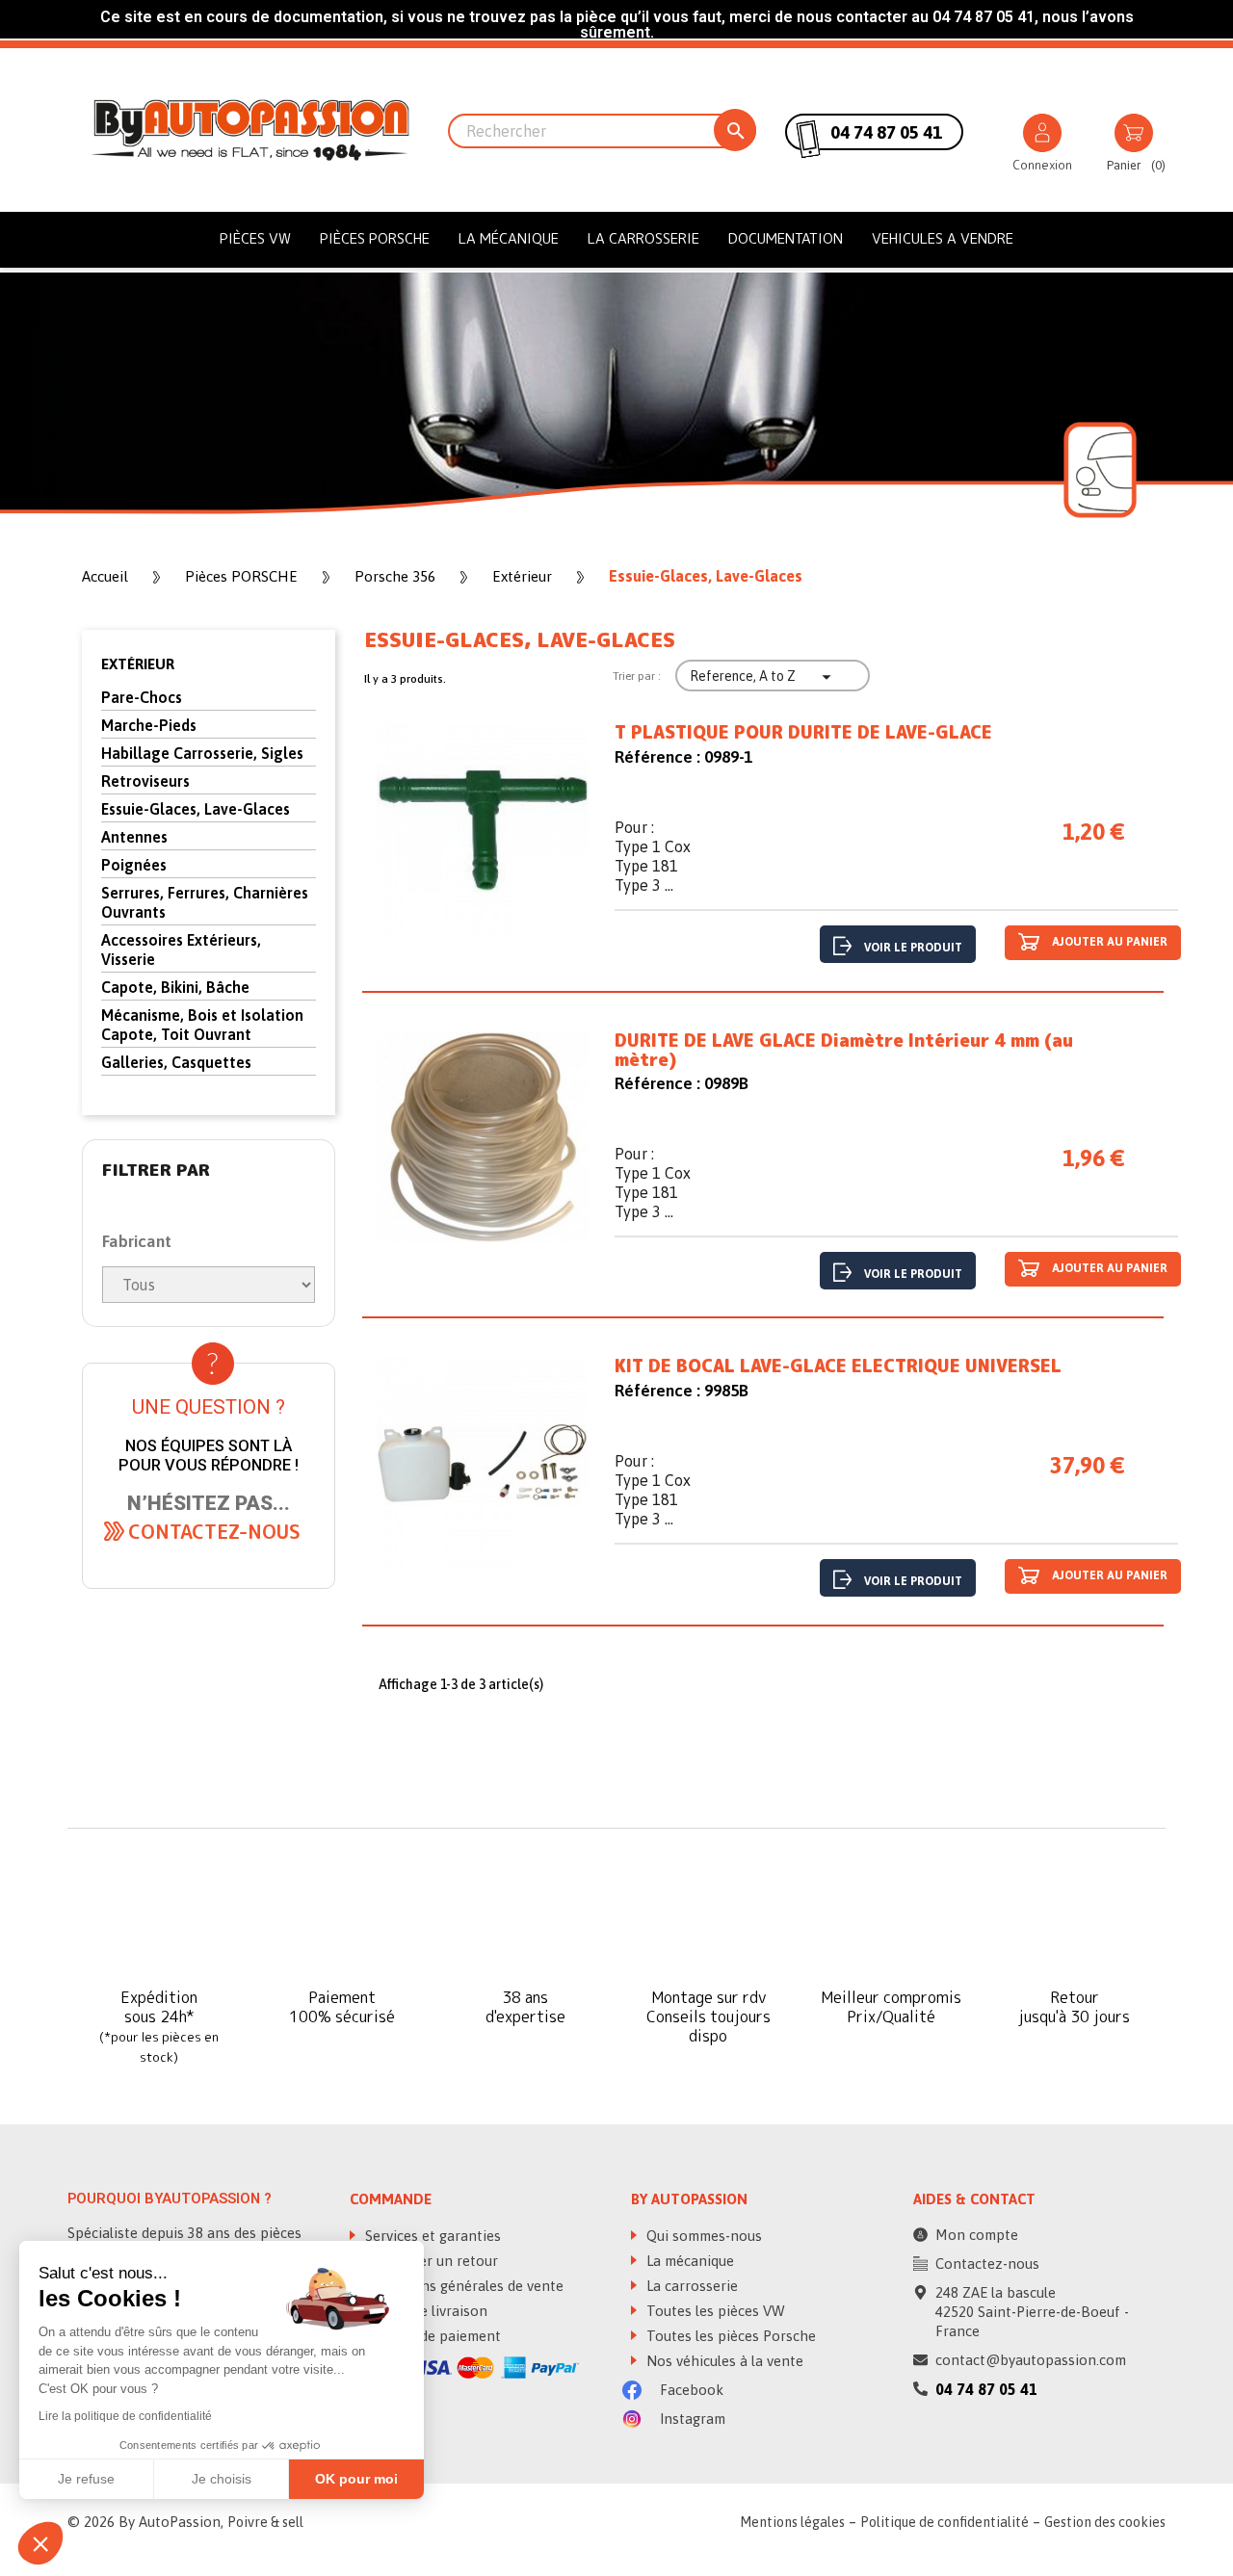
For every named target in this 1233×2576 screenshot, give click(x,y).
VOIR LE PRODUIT (913, 948)
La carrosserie (643, 238)
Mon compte (977, 2235)
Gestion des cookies (1105, 2522)
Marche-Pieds (149, 725)
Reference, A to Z (763, 677)
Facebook (690, 2390)
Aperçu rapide (482, 833)
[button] (214, 1531)
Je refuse (86, 2479)
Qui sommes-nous (702, 2236)
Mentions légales (792, 2522)
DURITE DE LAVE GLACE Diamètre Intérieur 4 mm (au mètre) (844, 1051)
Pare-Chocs (142, 697)
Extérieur (138, 664)
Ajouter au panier (1108, 942)
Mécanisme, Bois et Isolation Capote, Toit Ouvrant (202, 1025)
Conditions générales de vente (462, 2286)
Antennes (134, 837)
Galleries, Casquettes (176, 1062)
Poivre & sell (265, 2522)
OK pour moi (356, 2479)
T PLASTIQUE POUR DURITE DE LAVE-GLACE (803, 733)
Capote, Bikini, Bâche (175, 987)
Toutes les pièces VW (714, 2311)
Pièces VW (255, 238)
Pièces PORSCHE (375, 238)
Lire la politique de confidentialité (125, 2416)
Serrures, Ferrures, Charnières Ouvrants (205, 902)
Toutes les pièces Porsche (729, 2336)
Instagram (691, 2419)
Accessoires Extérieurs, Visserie (181, 950)
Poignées (134, 865)
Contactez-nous (987, 2264)
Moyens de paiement (431, 2336)
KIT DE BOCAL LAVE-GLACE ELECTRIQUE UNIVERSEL (838, 1366)
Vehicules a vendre (943, 238)
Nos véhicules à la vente (723, 2361)
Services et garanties (431, 2236)
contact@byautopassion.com (1031, 2360)
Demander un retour (430, 2261)
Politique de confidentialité (944, 2522)
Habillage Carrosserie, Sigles (202, 753)
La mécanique (509, 238)
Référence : (657, 757)
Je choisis (222, 2479)
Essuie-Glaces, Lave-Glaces (196, 809)
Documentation (786, 238)
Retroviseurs (145, 781)
